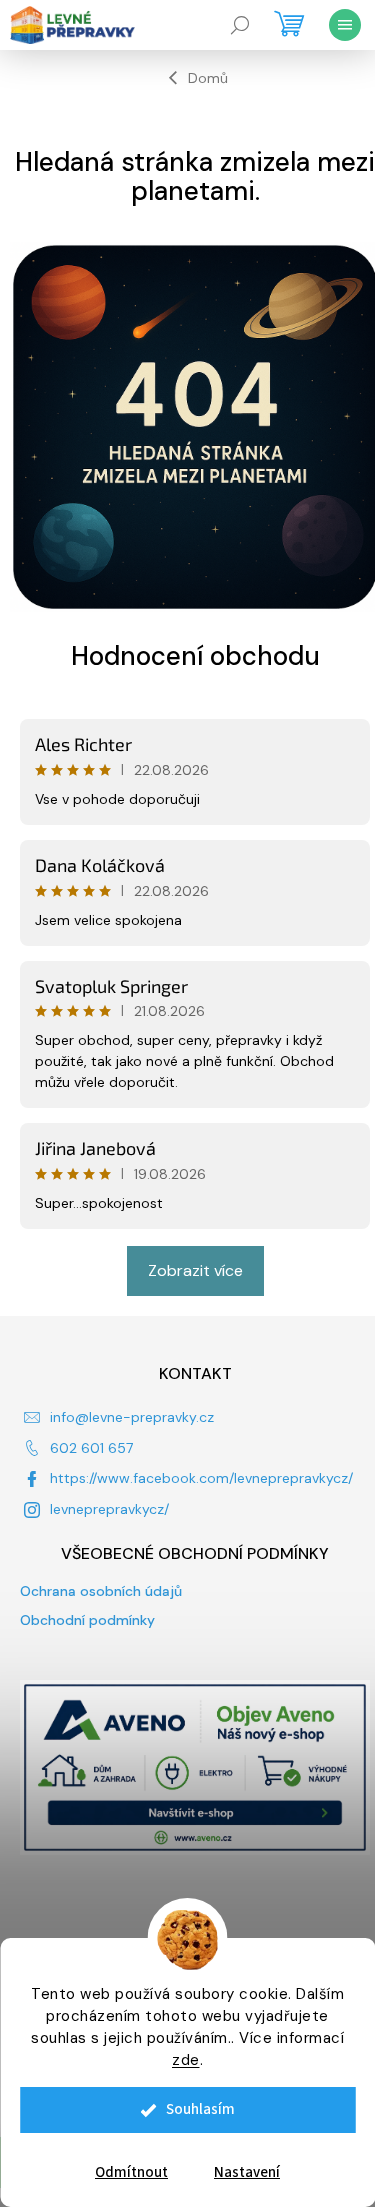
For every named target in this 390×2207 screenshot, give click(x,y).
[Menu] (345, 25)
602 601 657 (91, 1448)
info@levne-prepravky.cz (132, 1417)
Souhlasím (200, 2109)
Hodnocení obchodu (195, 656)
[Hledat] (240, 25)
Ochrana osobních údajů (101, 1591)
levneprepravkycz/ (109, 1509)
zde (186, 2060)
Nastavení (247, 2172)
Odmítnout (131, 2172)
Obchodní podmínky (87, 1620)
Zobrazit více (195, 1270)
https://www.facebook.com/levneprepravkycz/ (201, 1478)
